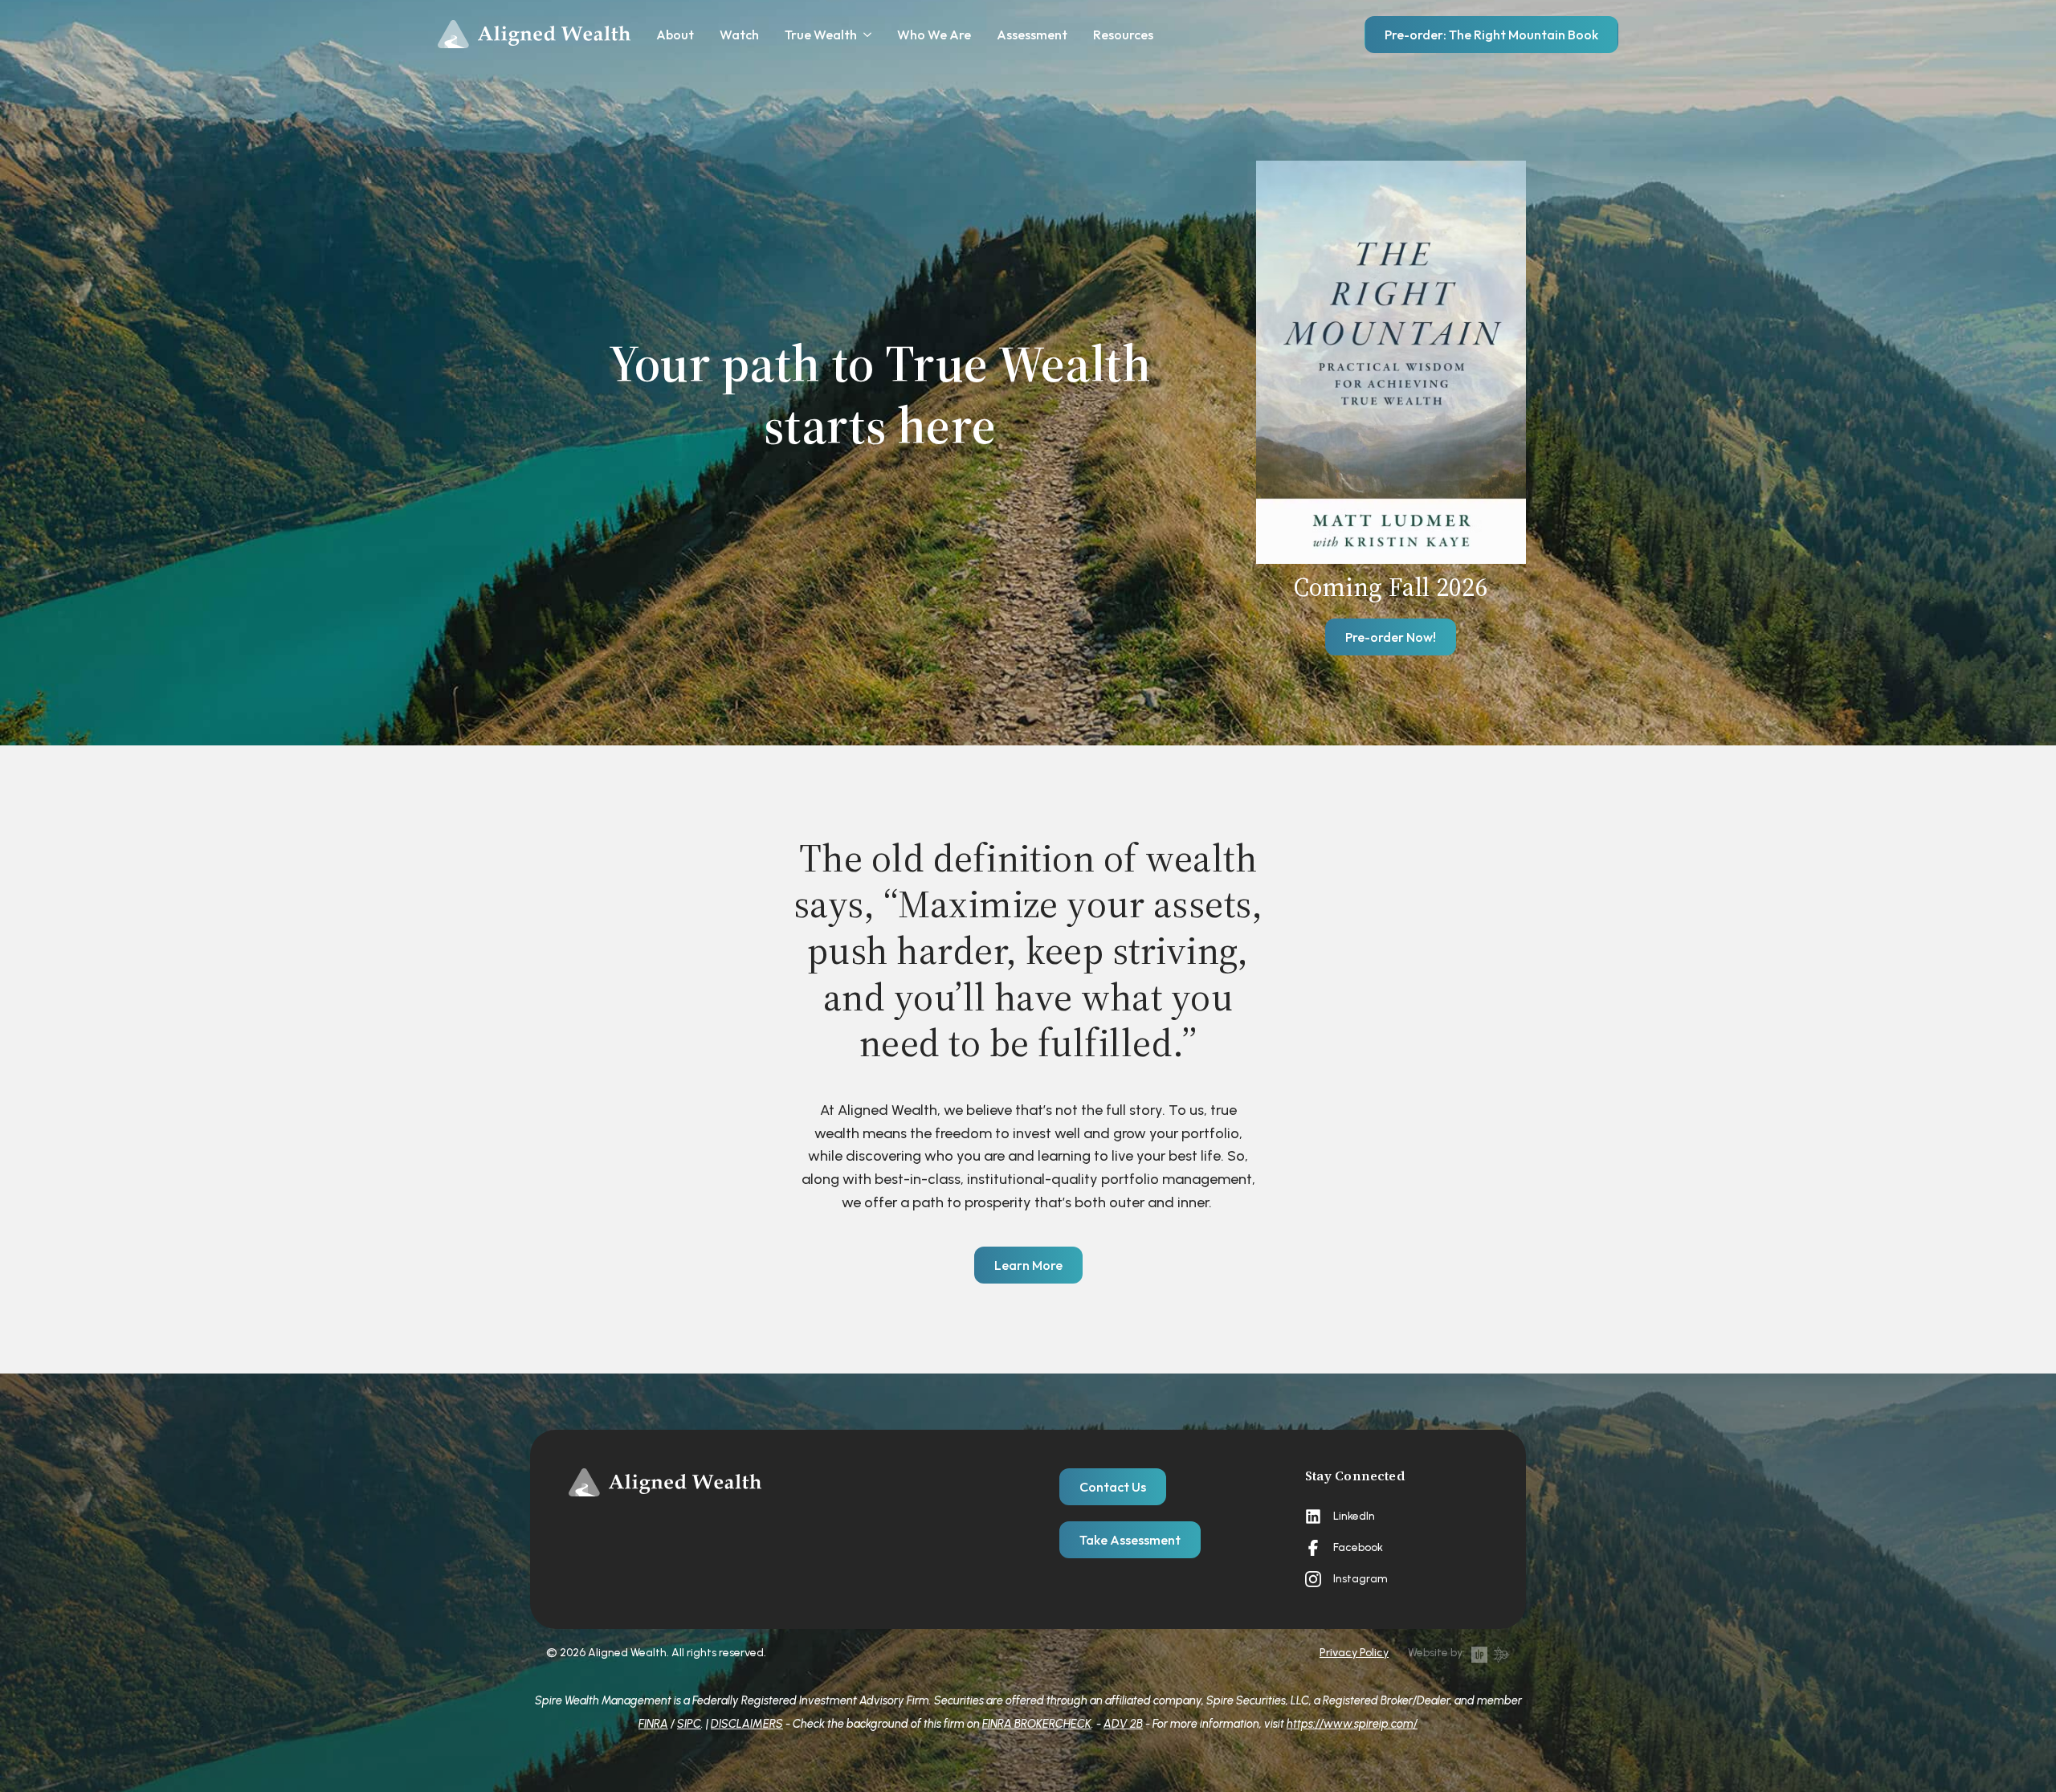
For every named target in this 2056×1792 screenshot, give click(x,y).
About (675, 35)
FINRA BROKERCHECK (1037, 1724)
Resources (1123, 35)
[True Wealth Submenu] (864, 35)
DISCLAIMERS (747, 1724)
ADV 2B (1123, 1724)
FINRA (653, 1724)
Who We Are (934, 35)
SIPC (689, 1724)
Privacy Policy (1354, 1653)
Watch (739, 35)
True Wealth (821, 35)
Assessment (1032, 35)
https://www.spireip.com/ (1352, 1724)
